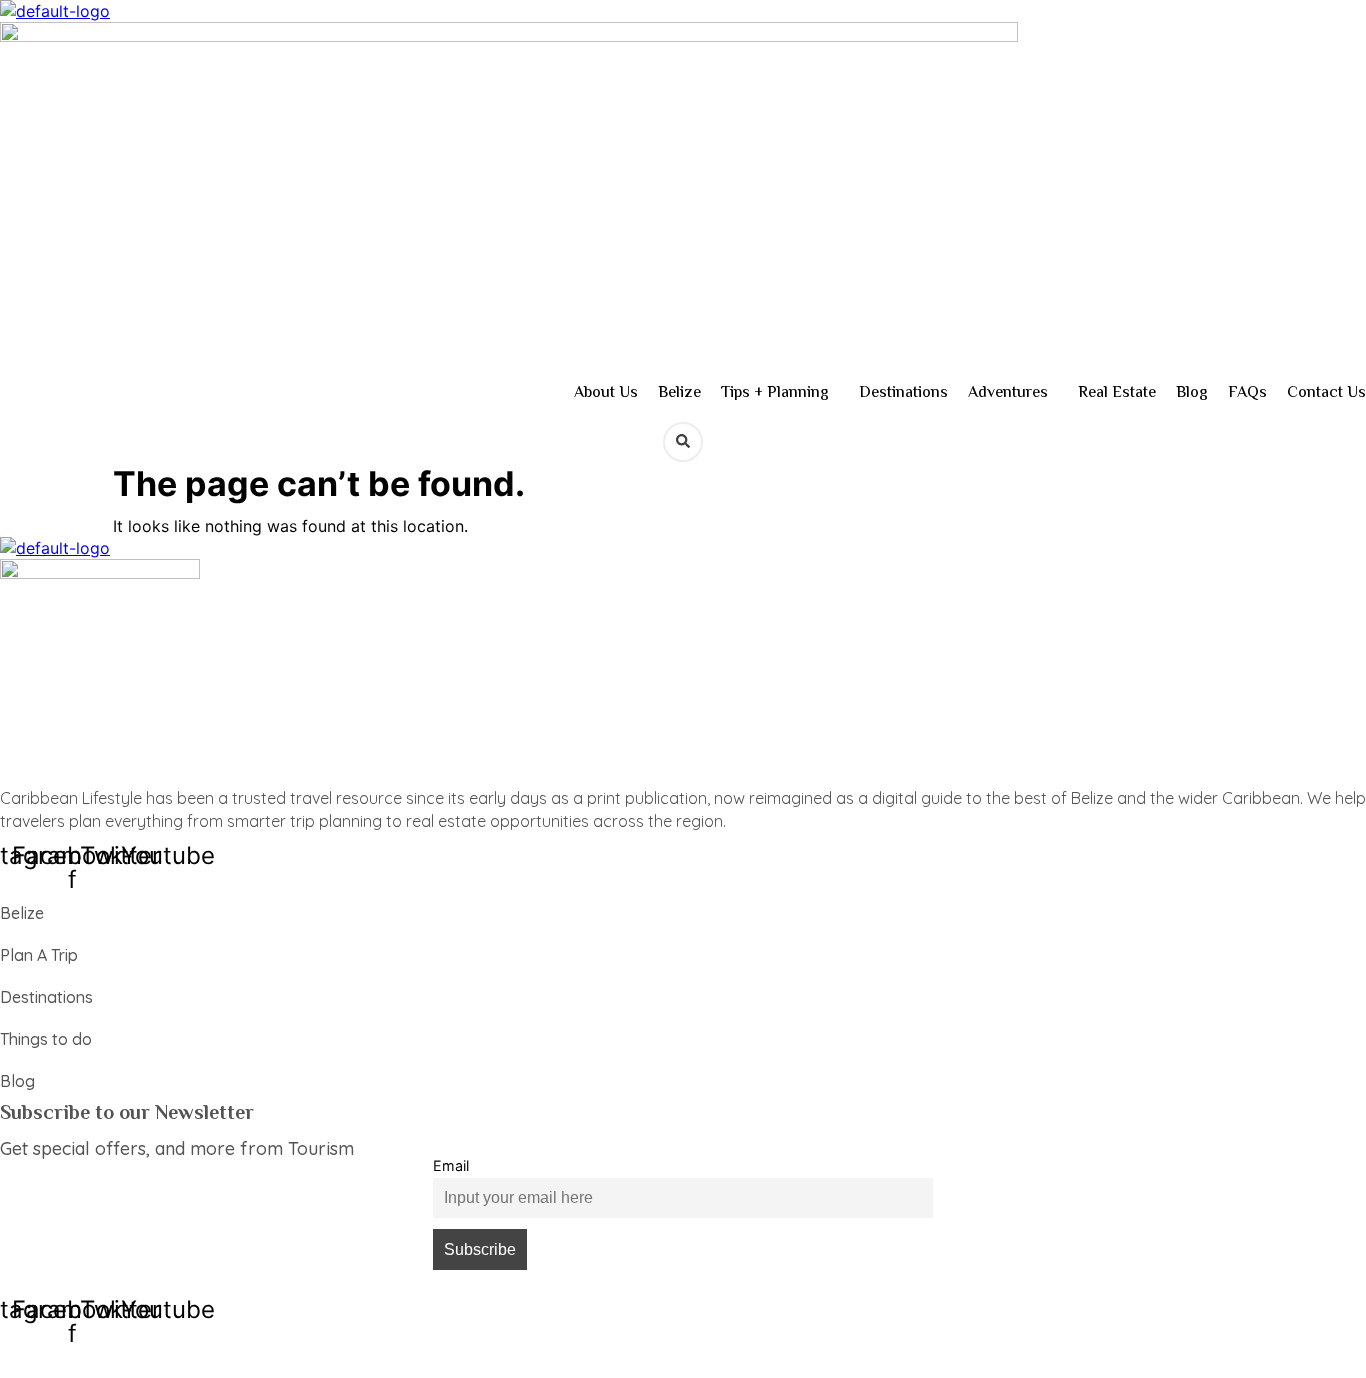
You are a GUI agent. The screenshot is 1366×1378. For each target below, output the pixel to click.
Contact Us (1326, 393)
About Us (606, 393)
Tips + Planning (775, 393)
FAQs (1247, 393)
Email (451, 1165)
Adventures (1008, 393)
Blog (1192, 393)
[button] (780, 394)
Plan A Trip (39, 955)
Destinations (903, 393)
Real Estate (1117, 393)
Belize (679, 393)
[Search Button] (683, 442)
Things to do (46, 1039)
